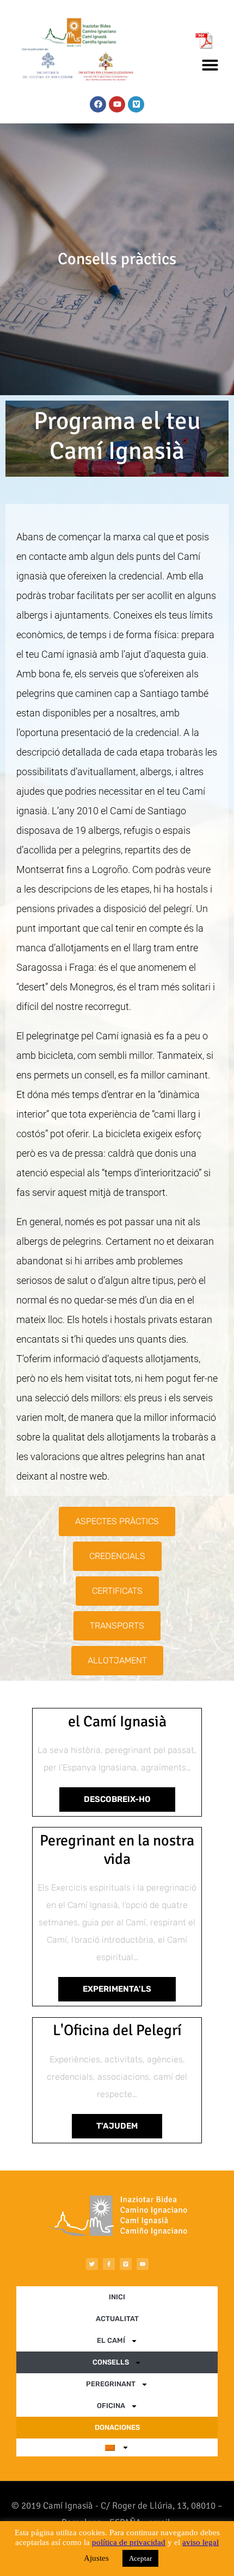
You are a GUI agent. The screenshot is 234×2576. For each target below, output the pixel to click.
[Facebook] (98, 104)
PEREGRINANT (111, 2384)
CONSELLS (111, 2362)
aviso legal (201, 2542)
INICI (117, 2297)
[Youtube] (117, 104)
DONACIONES (117, 2427)
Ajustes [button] (96, 2558)
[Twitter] (92, 2264)
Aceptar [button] (140, 2558)
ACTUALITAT (117, 2319)
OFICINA (111, 2406)
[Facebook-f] (109, 2264)
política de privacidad (129, 2542)
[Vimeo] (136, 104)
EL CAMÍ (111, 2340)
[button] (210, 65)
